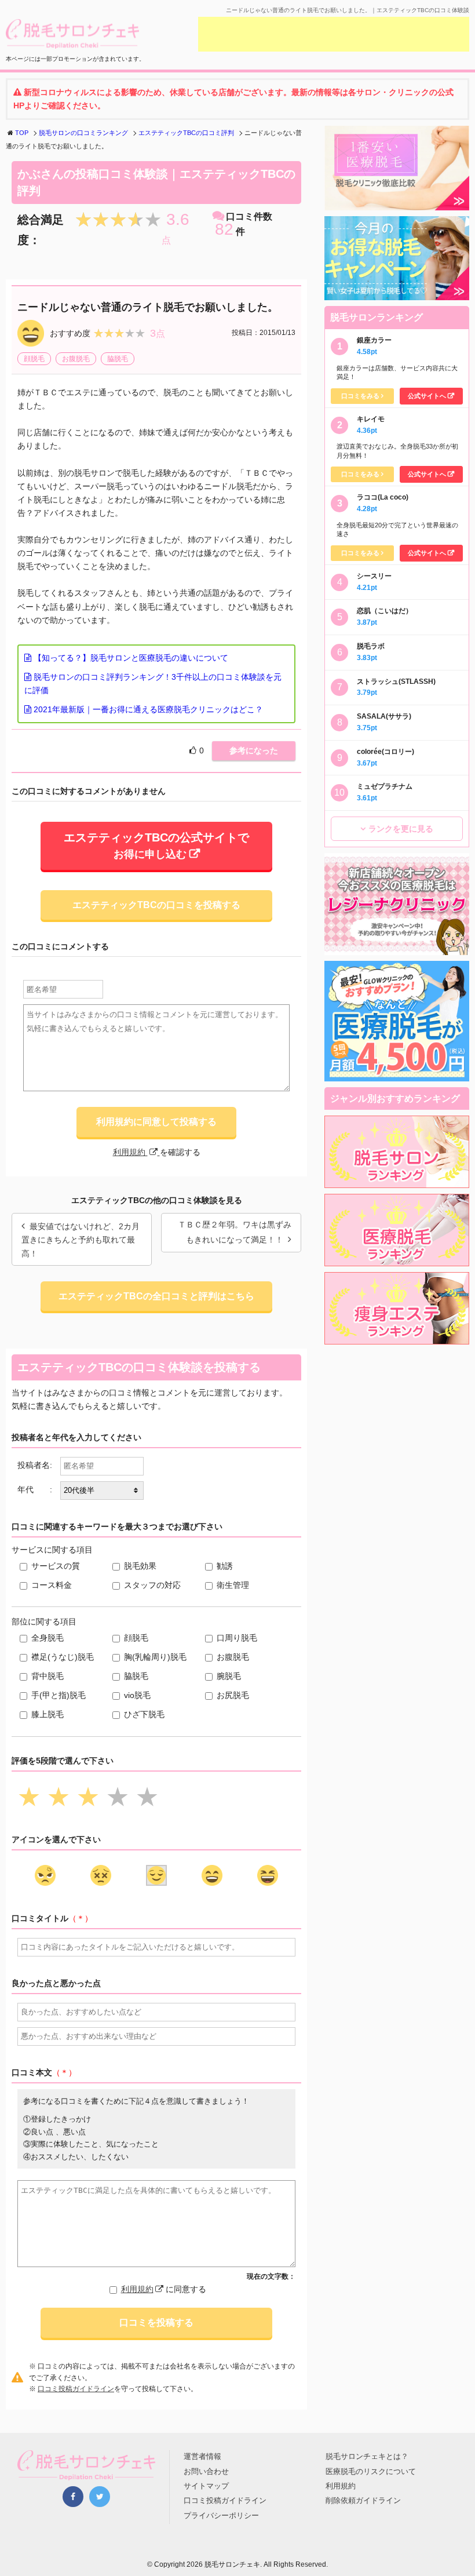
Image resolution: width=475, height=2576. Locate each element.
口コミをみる (360, 396)
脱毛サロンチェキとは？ (367, 2456)
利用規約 (130, 1152)
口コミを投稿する (156, 2322)
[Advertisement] (334, 34)
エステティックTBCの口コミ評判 (186, 133)
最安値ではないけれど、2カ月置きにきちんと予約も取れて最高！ (81, 1240)
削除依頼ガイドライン (363, 2500)
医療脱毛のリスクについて (371, 2471)
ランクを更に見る (401, 829)
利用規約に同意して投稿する (156, 1122)
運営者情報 (202, 2456)
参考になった (254, 750)
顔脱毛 (34, 359)
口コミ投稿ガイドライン (76, 2389)
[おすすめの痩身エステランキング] (397, 1338)
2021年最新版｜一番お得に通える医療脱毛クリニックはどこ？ (147, 709)
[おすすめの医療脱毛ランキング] (397, 1259)
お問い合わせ (206, 2471)
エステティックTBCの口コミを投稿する (156, 905)
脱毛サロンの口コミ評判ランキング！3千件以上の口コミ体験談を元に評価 (153, 684)
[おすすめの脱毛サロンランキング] (397, 1181)
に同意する (164, 2289)
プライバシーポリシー (221, 2515)
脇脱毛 (118, 359)
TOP (22, 133)
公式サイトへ (427, 396)
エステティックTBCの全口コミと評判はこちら (156, 1296)
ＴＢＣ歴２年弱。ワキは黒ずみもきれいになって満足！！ (235, 1232)
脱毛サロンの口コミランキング (83, 133)
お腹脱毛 (76, 359)
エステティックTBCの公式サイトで (156, 846)
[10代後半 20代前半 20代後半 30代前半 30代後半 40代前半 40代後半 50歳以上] (102, 1491)
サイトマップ (206, 2486)
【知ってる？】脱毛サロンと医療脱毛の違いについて (130, 658)
